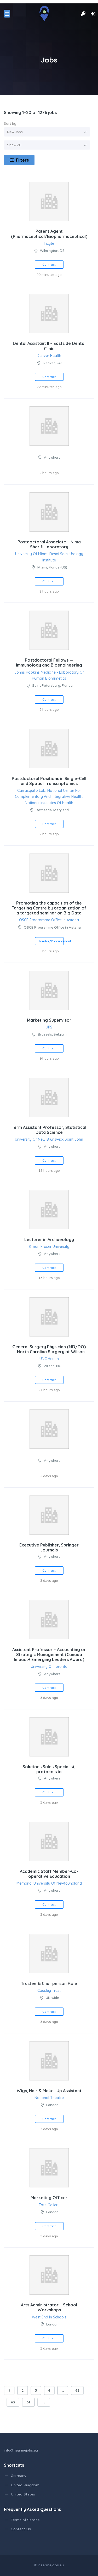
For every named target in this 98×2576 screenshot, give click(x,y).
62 (77, 2390)
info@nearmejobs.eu (21, 2450)
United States (23, 2494)
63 (13, 2402)
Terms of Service (25, 2520)
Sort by (10, 123)
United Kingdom (25, 2485)
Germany (19, 2476)
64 (28, 2402)
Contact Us (21, 2529)
